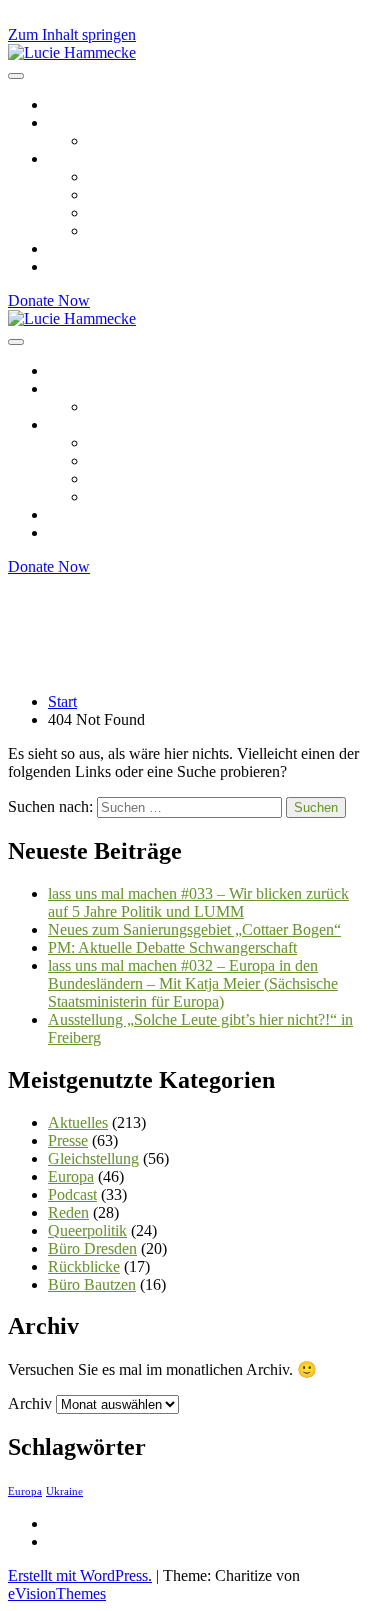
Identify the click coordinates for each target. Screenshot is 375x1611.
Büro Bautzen (92, 1284)
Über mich (81, 122)
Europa (111, 176)
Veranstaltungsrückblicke (127, 248)
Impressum (82, 1523)
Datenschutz (87, 1541)
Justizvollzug (129, 230)
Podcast (72, 1194)
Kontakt (73, 266)
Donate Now (49, 300)
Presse (68, 1140)
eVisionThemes (57, 1593)
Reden (68, 1212)
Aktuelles (78, 1122)
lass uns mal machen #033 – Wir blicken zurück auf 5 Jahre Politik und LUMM (198, 902)
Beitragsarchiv (93, 104)
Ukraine (64, 1491)
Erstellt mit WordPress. (80, 1575)
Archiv (30, 1403)
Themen (74, 158)
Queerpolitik (127, 212)
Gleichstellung (133, 194)
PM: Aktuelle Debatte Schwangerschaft (172, 947)
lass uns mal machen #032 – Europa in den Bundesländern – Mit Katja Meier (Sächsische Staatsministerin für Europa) (193, 983)
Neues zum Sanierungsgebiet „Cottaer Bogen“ (194, 929)
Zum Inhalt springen (72, 34)
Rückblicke (84, 1266)
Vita (101, 140)
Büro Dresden (92, 1248)
